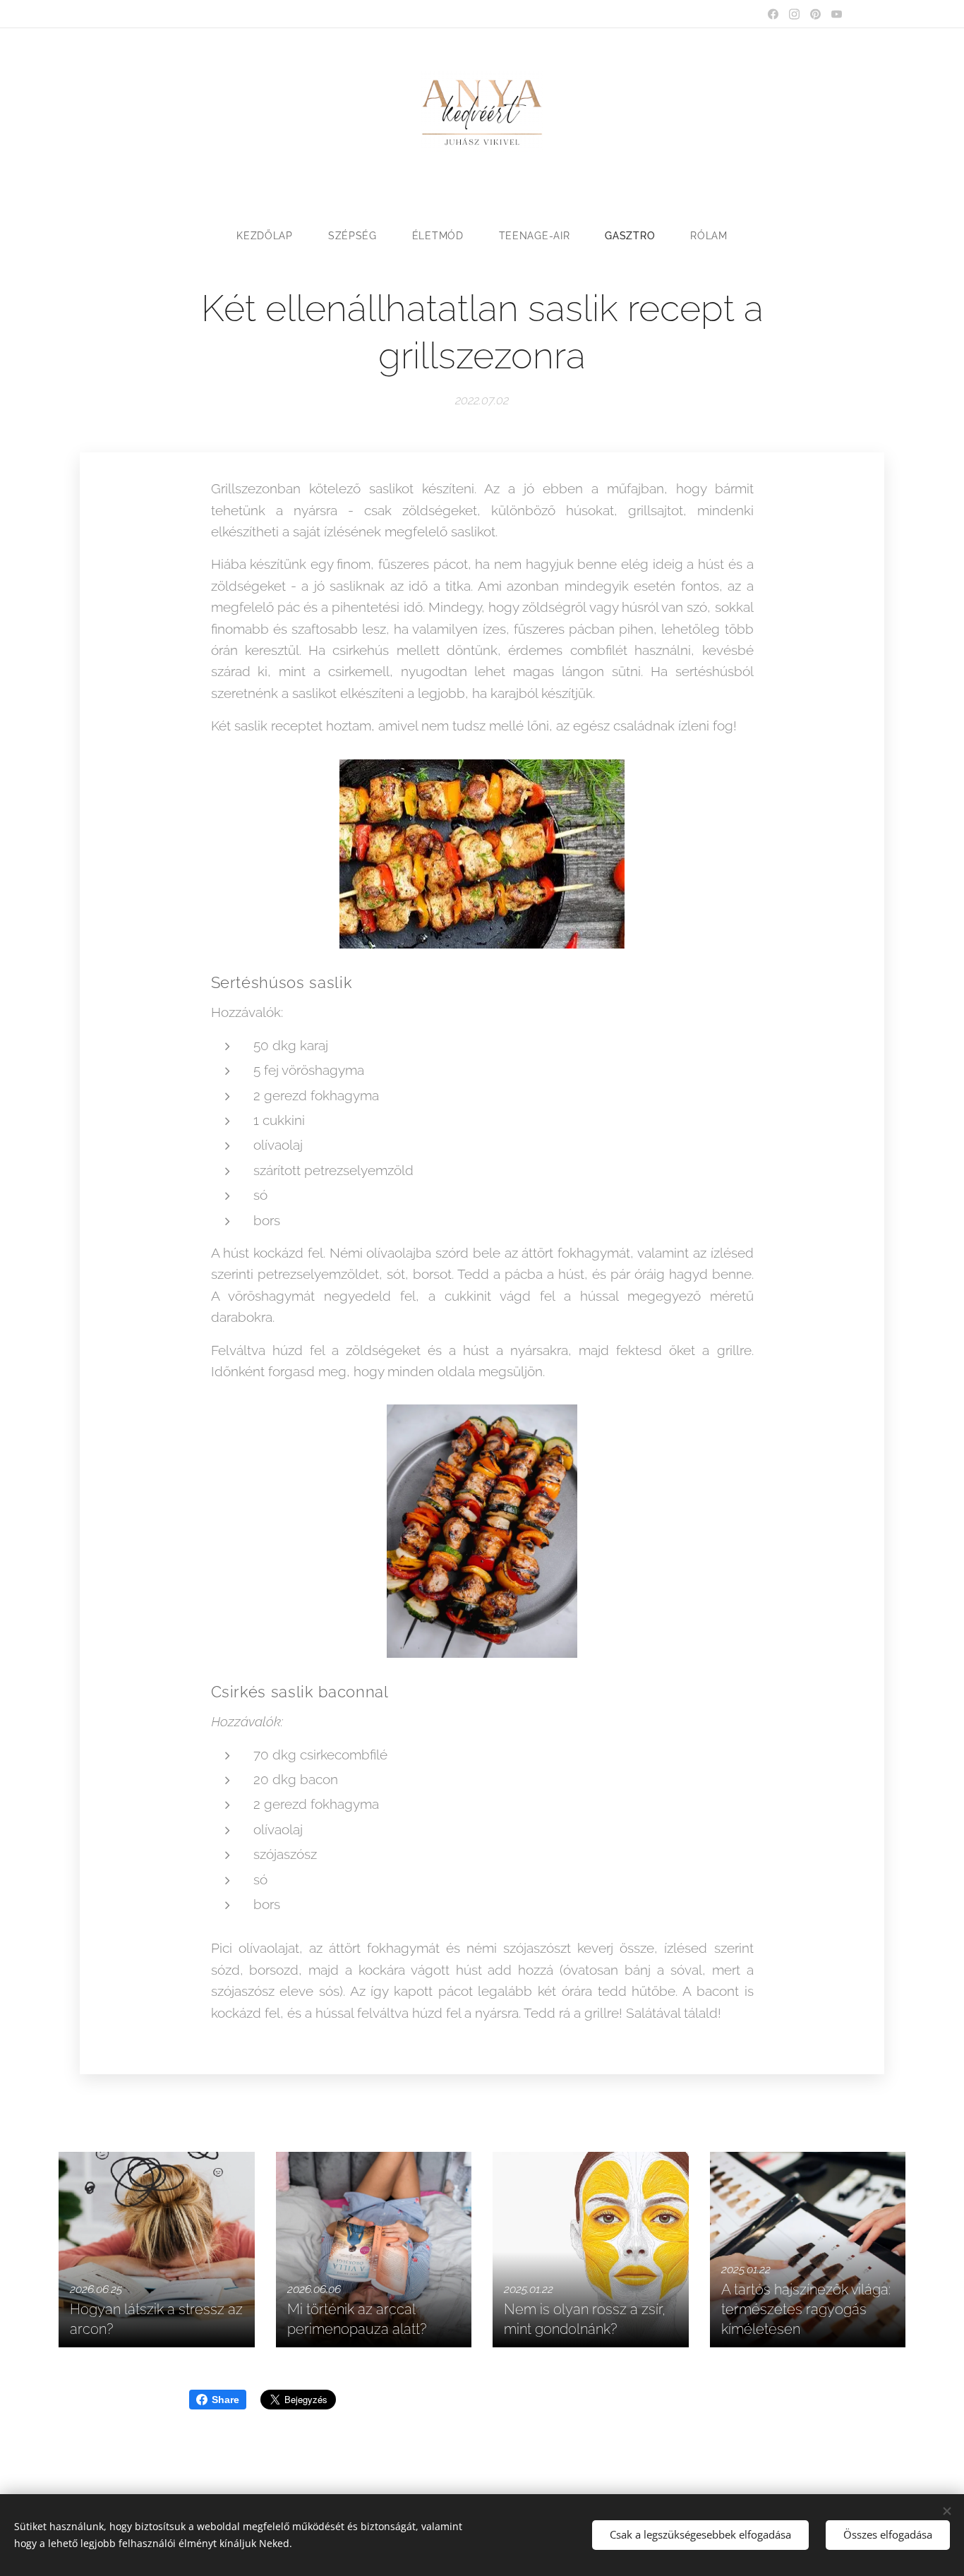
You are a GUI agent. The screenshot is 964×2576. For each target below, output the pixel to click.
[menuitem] (273, 236)
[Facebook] (773, 14)
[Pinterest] (815, 14)
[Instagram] (794, 14)
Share (225, 2400)
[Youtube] (837, 14)
